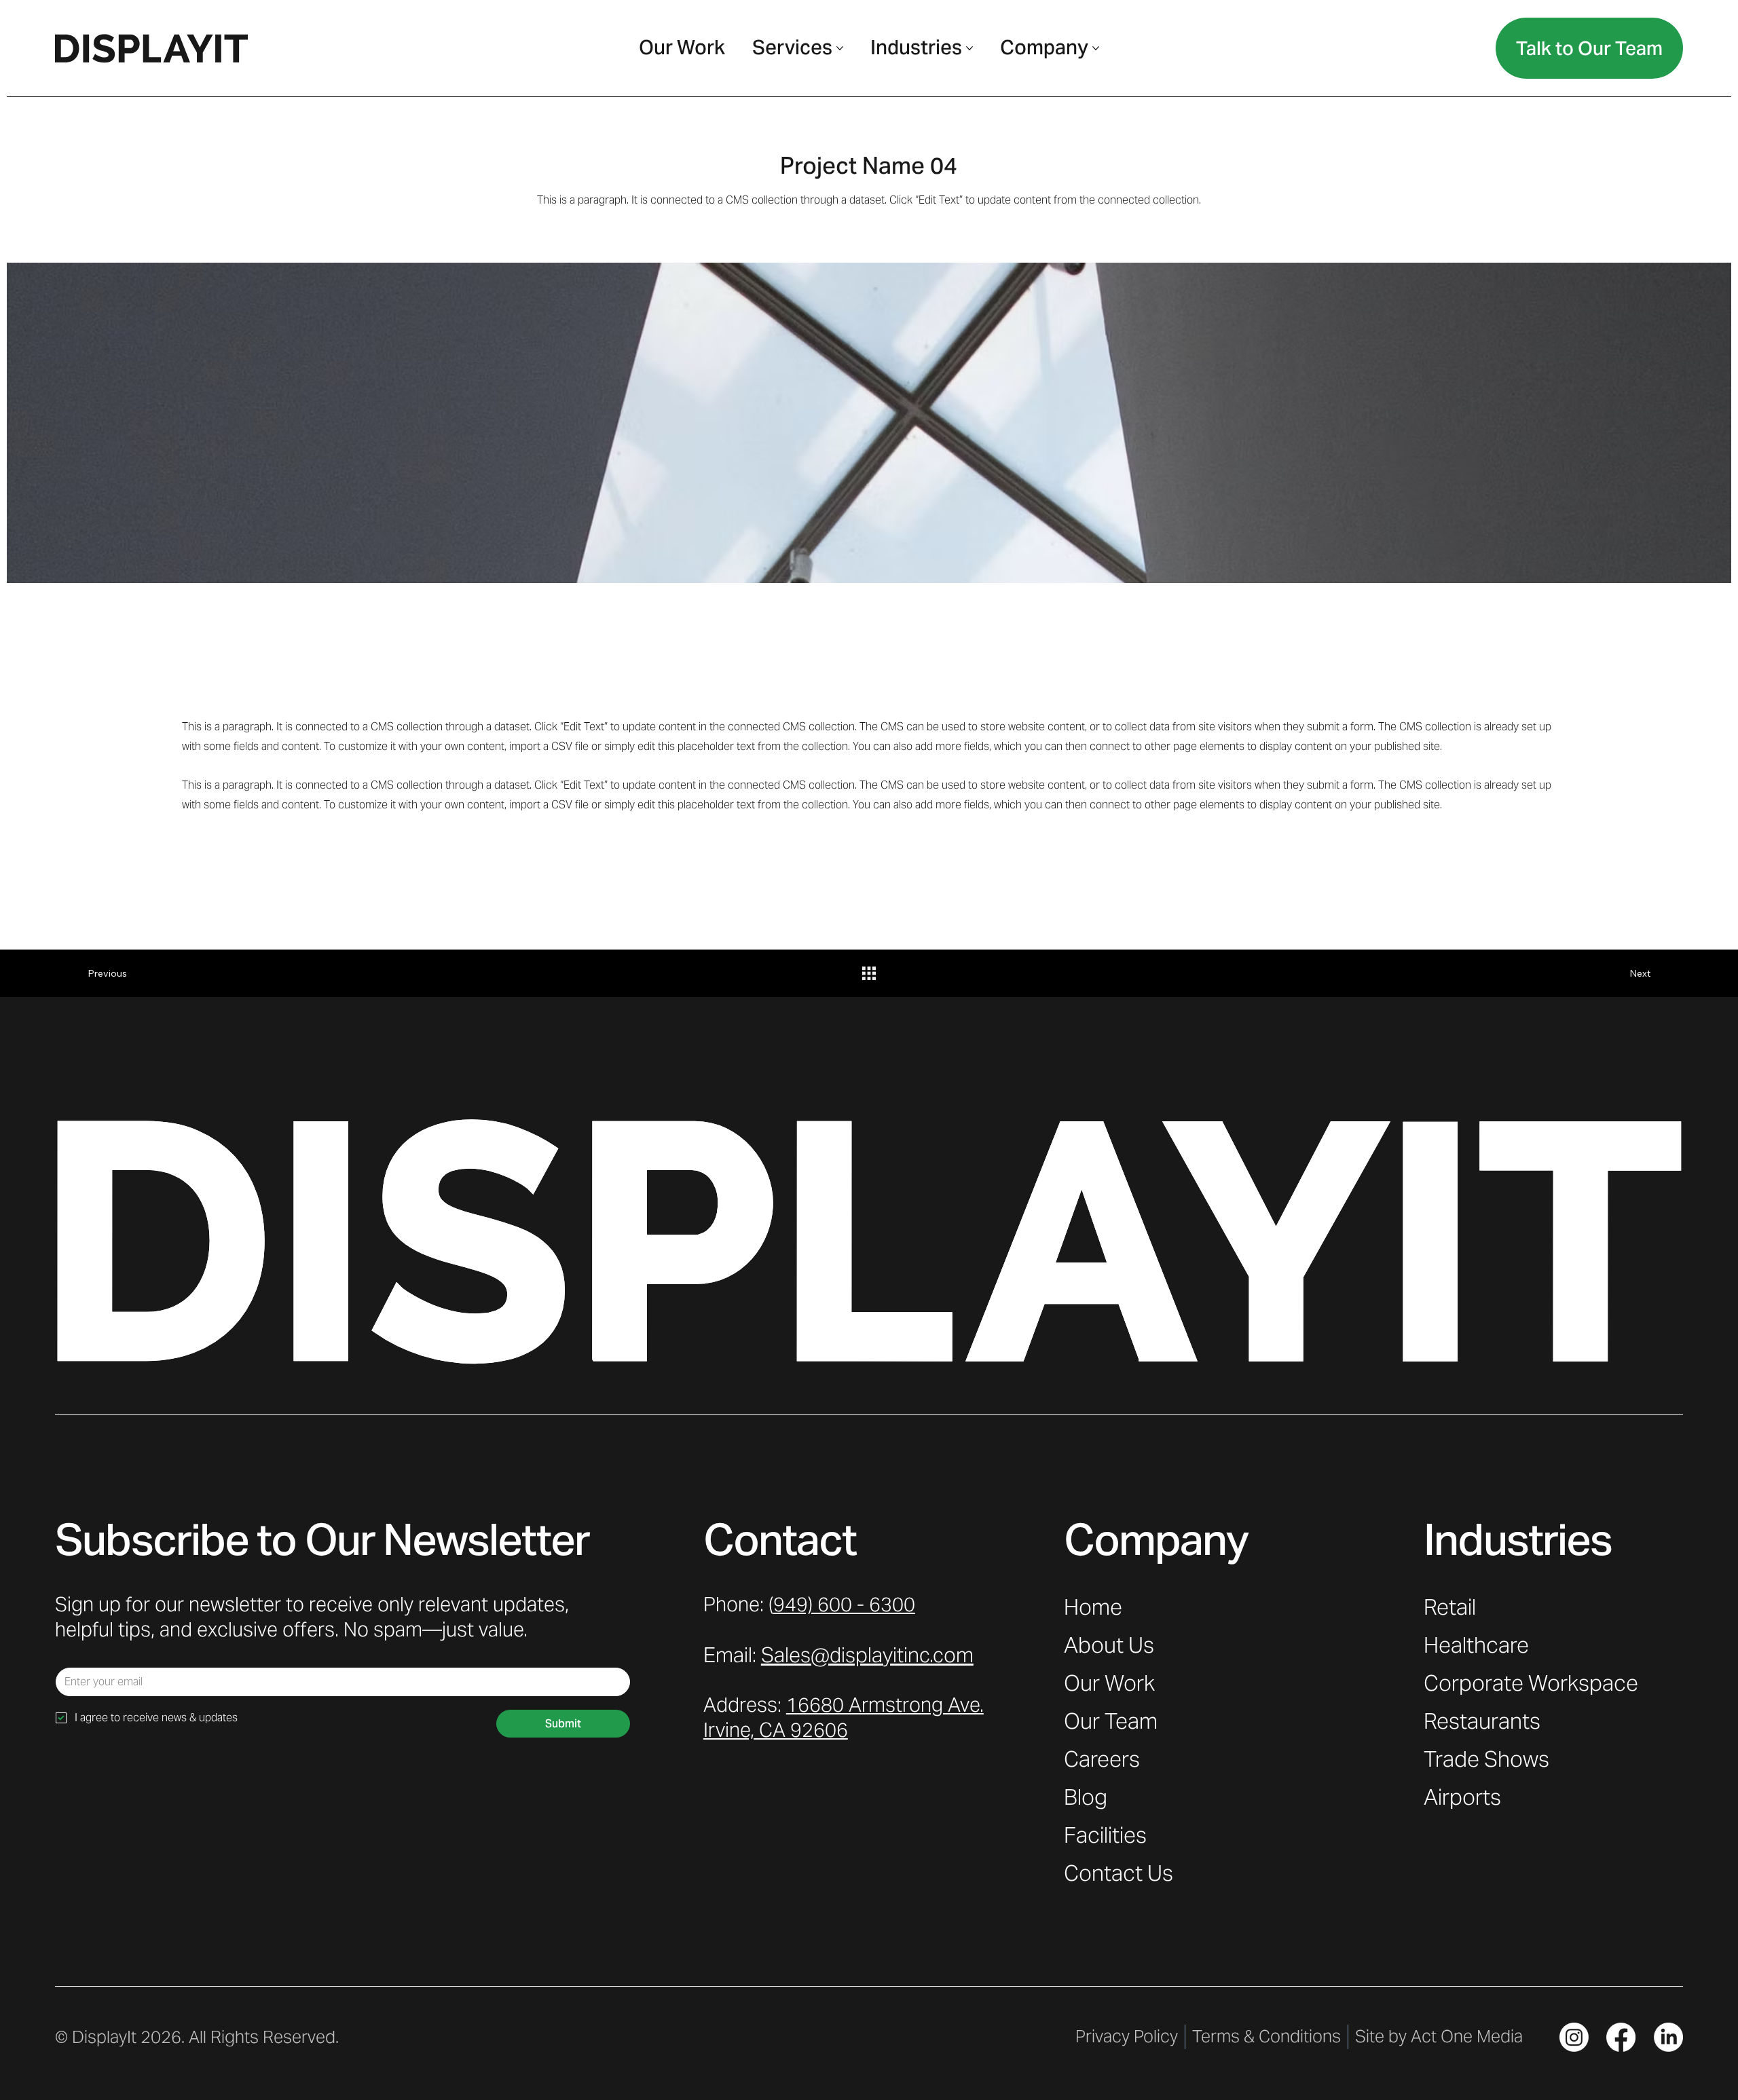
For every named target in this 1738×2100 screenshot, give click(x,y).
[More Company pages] (1096, 48)
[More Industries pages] (969, 48)
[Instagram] (1574, 2037)
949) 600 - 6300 (844, 1605)
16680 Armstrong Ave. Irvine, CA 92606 (844, 1718)
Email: (838, 1655)
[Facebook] (1621, 2037)
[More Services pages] (840, 48)
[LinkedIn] (1668, 2037)
